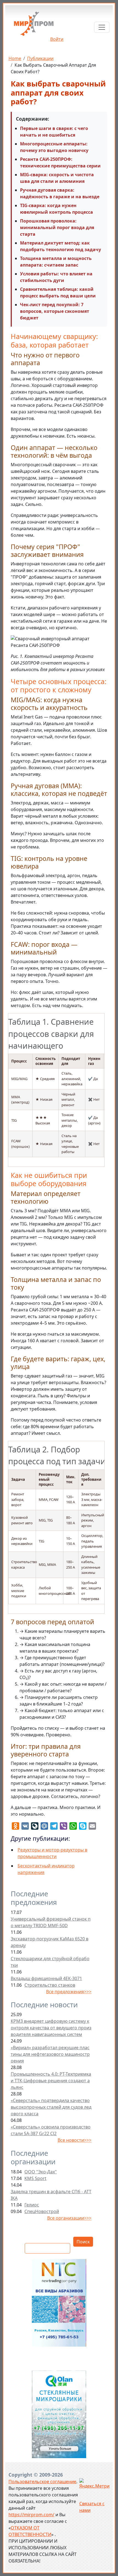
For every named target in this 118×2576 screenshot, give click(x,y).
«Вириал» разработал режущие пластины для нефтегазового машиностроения (50, 2054)
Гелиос (32, 2205)
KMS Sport (35, 2178)
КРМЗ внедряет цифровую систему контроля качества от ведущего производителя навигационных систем (51, 2028)
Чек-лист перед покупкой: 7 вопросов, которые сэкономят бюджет (55, 311)
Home (15, 58)
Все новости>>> (75, 2140)
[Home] (34, 26)
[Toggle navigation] (102, 27)
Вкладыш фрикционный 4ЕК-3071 (46, 1978)
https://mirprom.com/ (31, 2515)
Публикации (40, 58)
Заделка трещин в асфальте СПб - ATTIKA (51, 2195)
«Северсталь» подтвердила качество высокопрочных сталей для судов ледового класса (51, 2107)
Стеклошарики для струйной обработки (50, 1962)
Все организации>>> (69, 2218)
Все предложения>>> (69, 1992)
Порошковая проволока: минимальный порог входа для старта (57, 227)
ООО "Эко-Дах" (41, 2172)
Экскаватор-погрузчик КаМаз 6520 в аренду (50, 1942)
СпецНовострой (42, 2211)
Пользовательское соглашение (42, 2482)
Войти (57, 39)
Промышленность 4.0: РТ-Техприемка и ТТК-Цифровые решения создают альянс (51, 2081)
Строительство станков (50, 1985)
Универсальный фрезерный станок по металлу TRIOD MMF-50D (51, 1922)
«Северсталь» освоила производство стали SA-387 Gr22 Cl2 (51, 2130)
